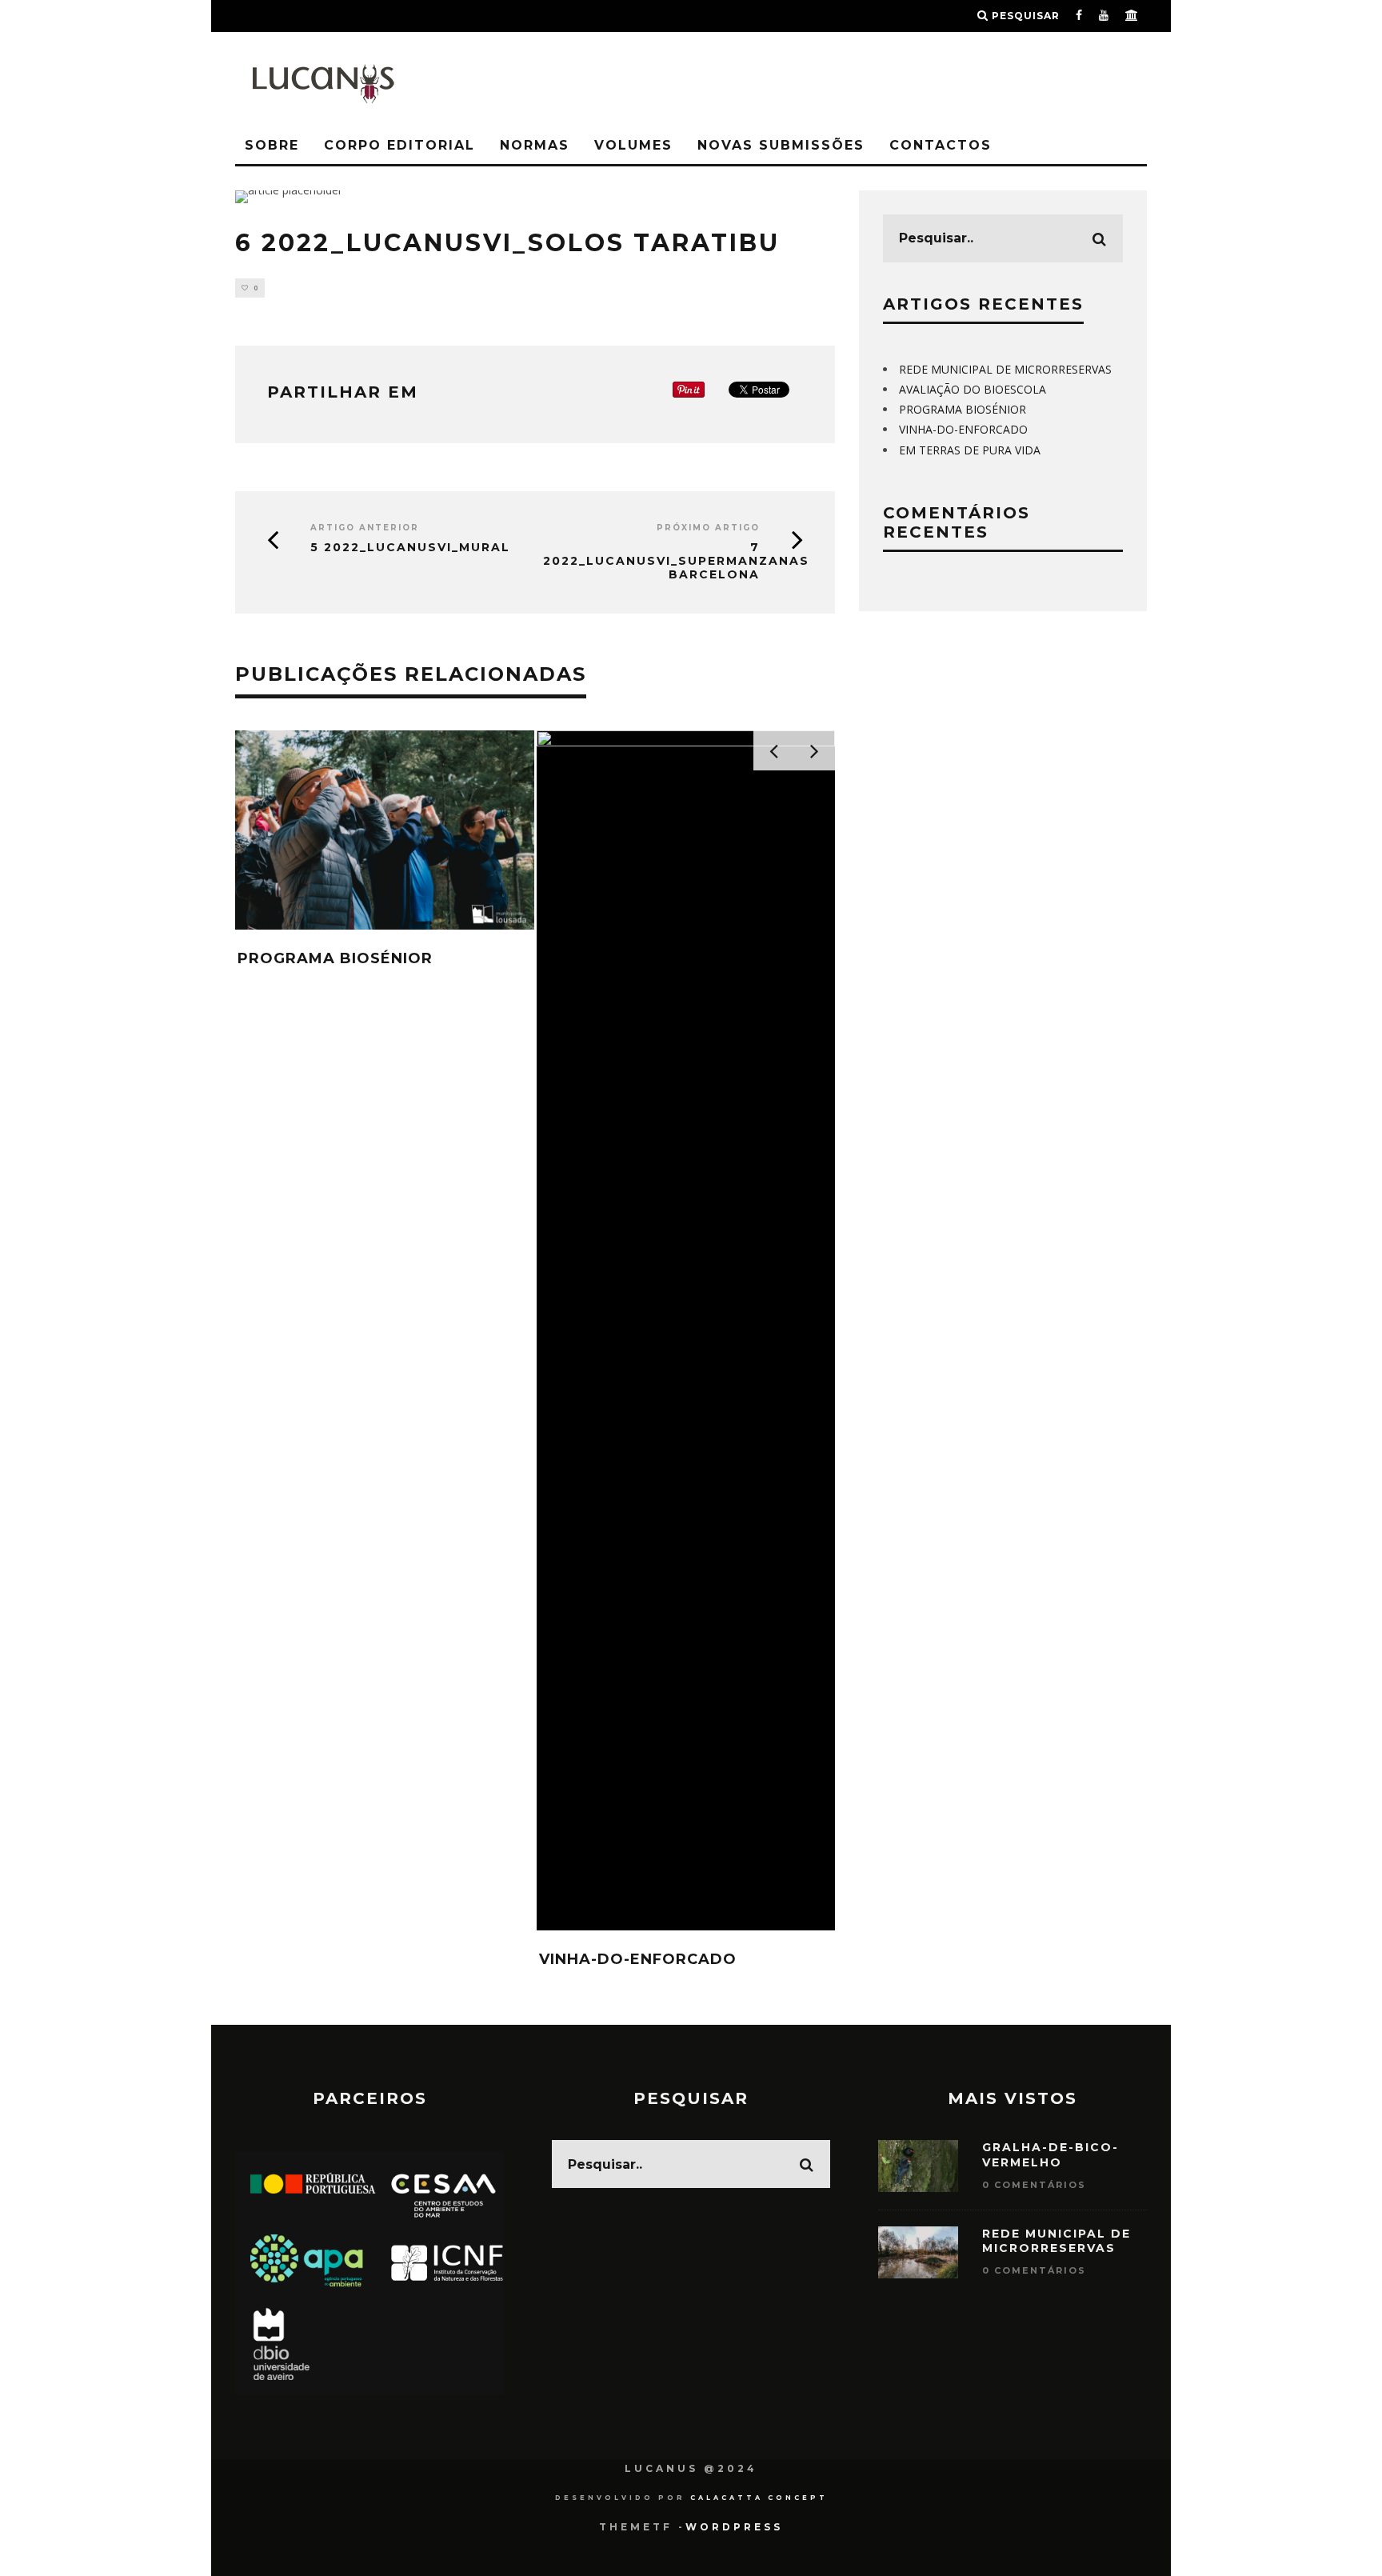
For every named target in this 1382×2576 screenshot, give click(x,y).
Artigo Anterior (365, 528)
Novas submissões (781, 145)
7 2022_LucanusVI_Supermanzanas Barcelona (673, 561)
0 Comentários (1034, 2185)
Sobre (272, 145)
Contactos (941, 145)
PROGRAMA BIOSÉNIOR (335, 958)
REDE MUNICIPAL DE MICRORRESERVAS (1005, 369)
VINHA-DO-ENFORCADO (638, 1959)
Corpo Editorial (399, 145)
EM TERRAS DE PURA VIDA (970, 450)
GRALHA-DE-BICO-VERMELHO (1050, 2154)
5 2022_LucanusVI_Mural (410, 548)
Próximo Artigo (708, 528)
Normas (535, 145)
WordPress (734, 2527)
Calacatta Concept (759, 2498)
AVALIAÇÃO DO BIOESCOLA (973, 389)
